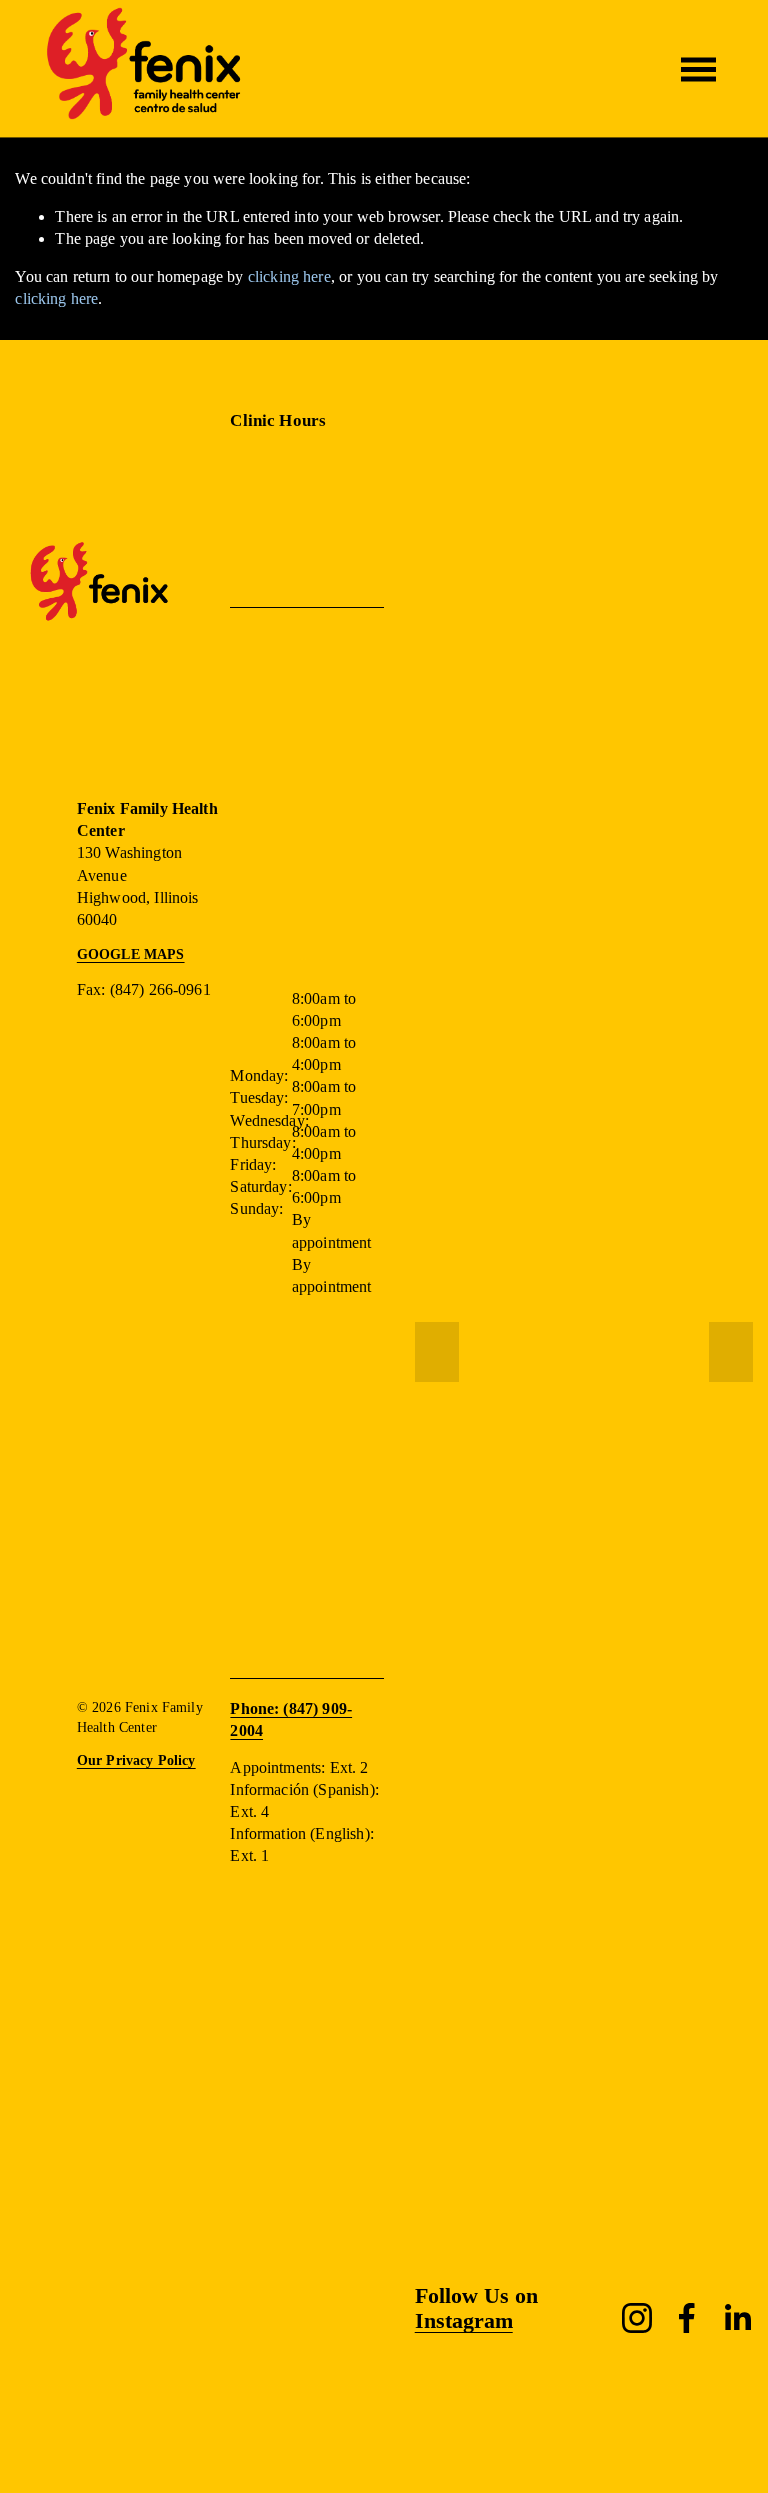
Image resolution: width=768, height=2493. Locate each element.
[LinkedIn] (737, 2318)
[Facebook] (687, 2318)
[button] (437, 1352)
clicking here (289, 276)
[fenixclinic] (637, 2318)
